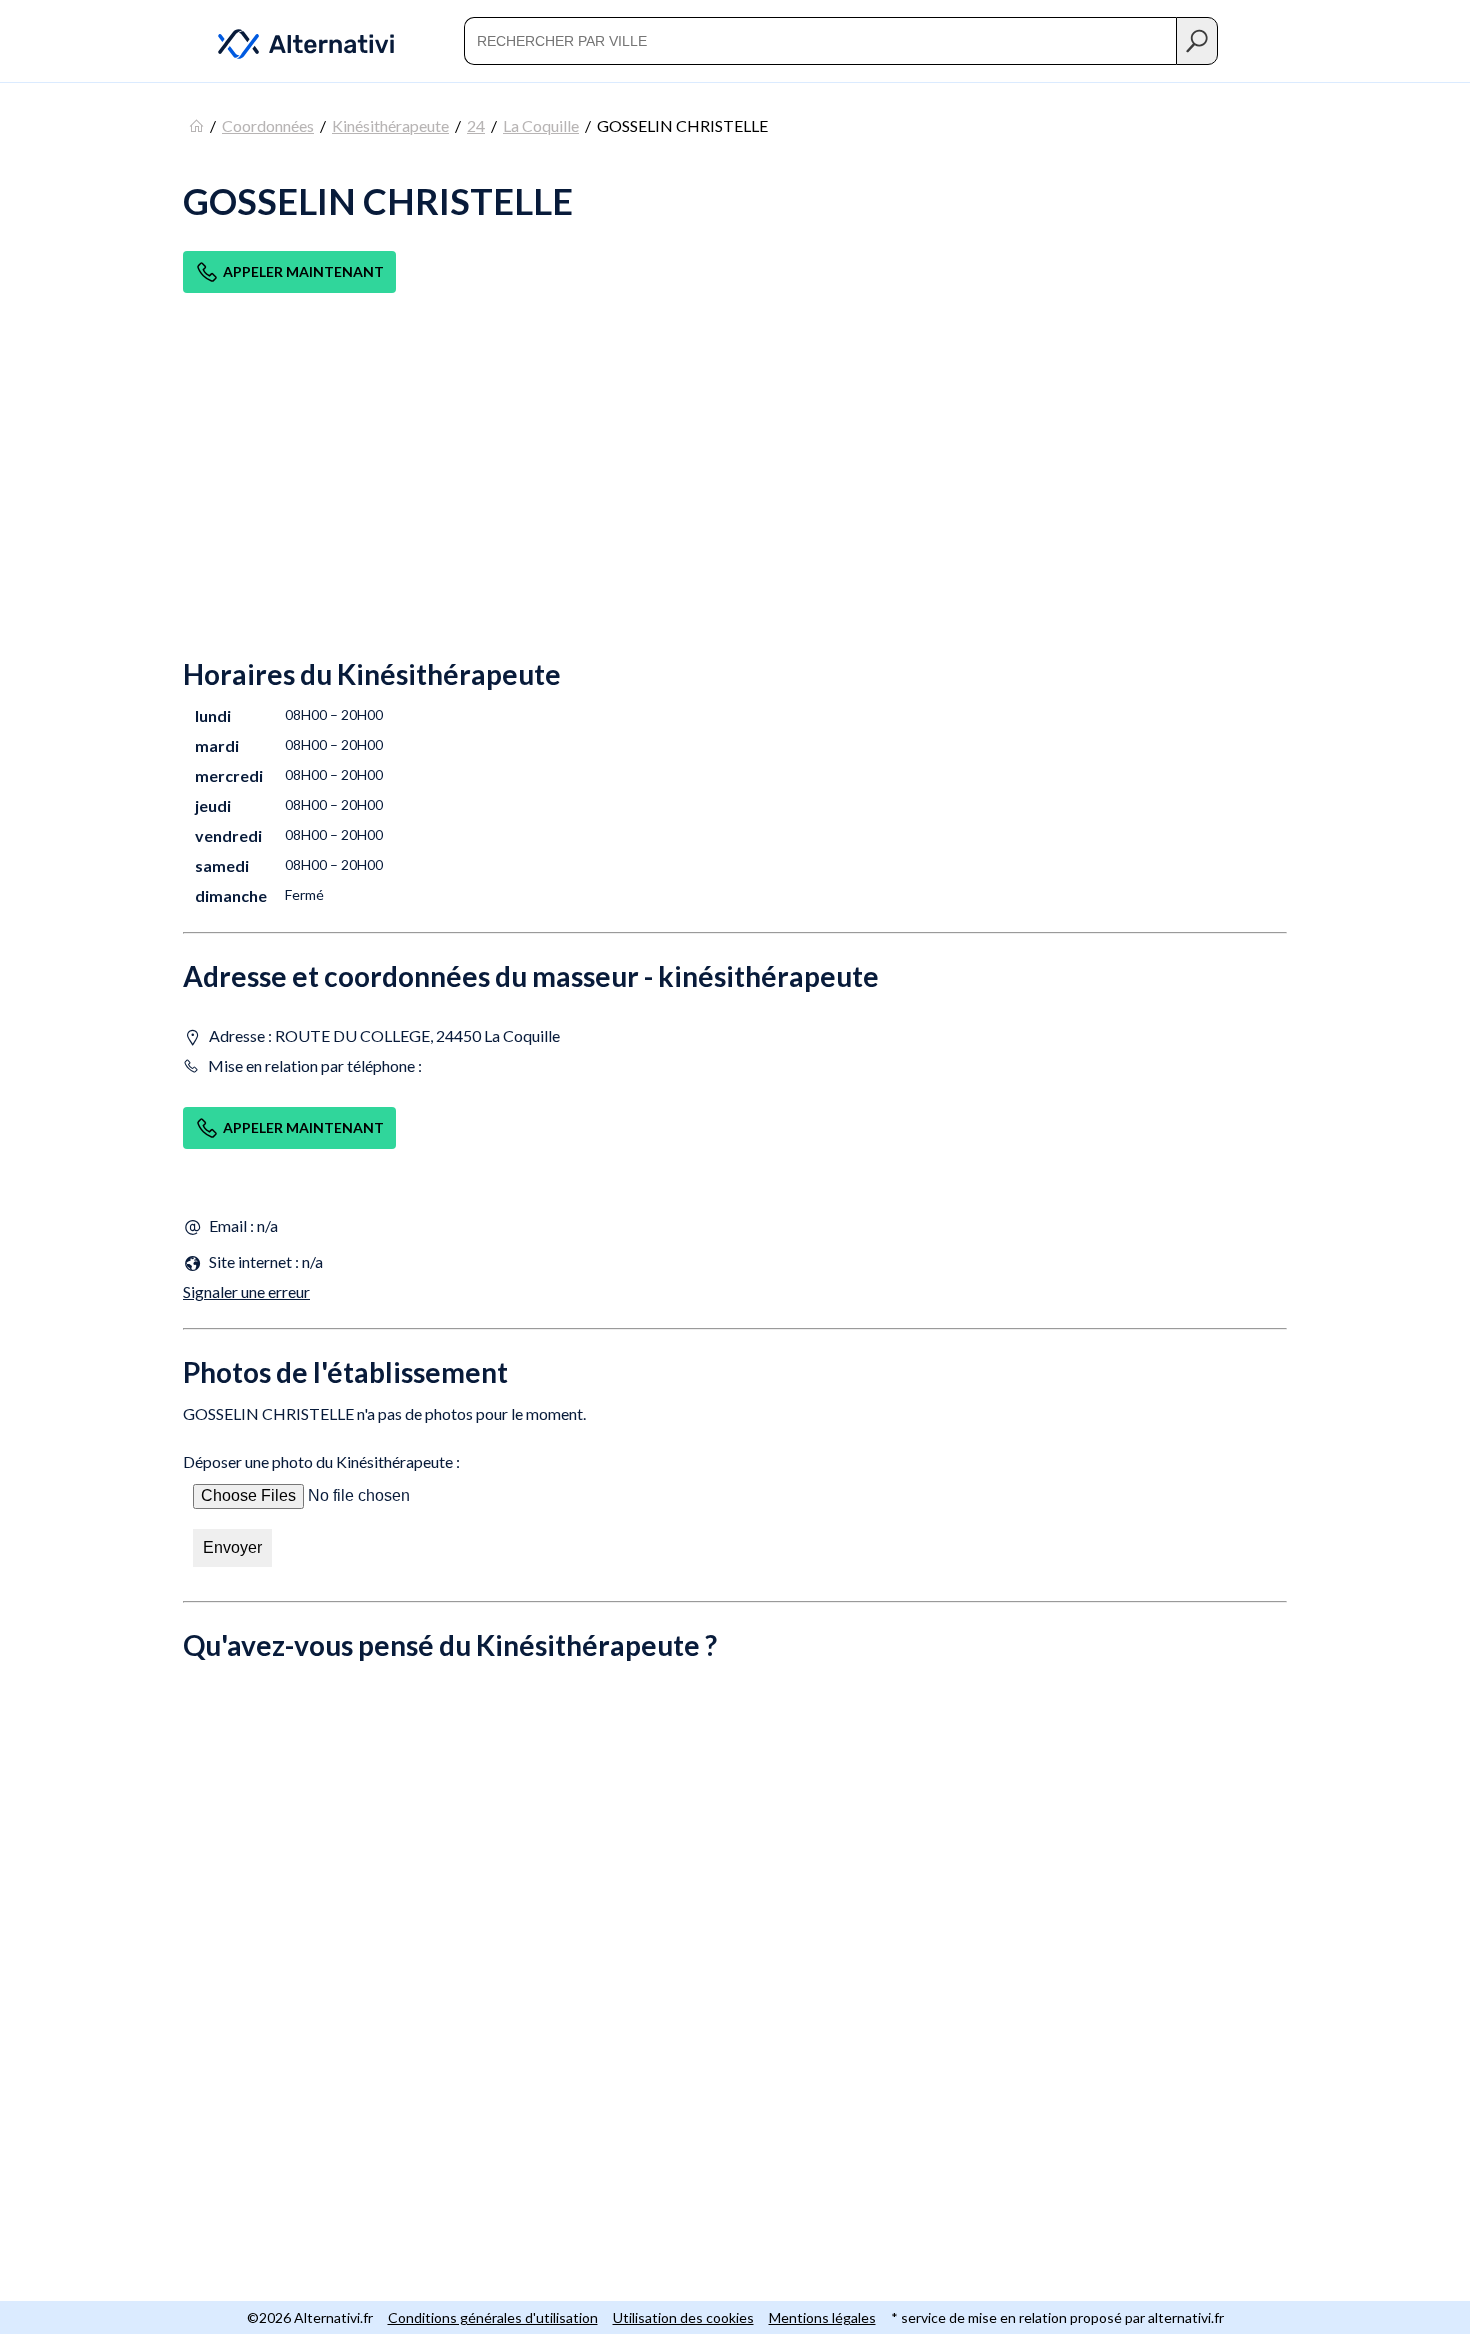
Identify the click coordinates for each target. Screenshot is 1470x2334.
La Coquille (541, 125)
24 (476, 125)
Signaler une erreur (246, 1291)
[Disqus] (735, 1949)
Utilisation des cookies (683, 2317)
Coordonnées (268, 125)
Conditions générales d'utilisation (493, 2317)
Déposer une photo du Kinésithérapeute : (321, 1461)
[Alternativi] (294, 40)
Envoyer (232, 1547)
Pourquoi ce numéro (225, 323)
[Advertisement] (735, 492)
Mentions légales (822, 2317)
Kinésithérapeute (390, 125)
